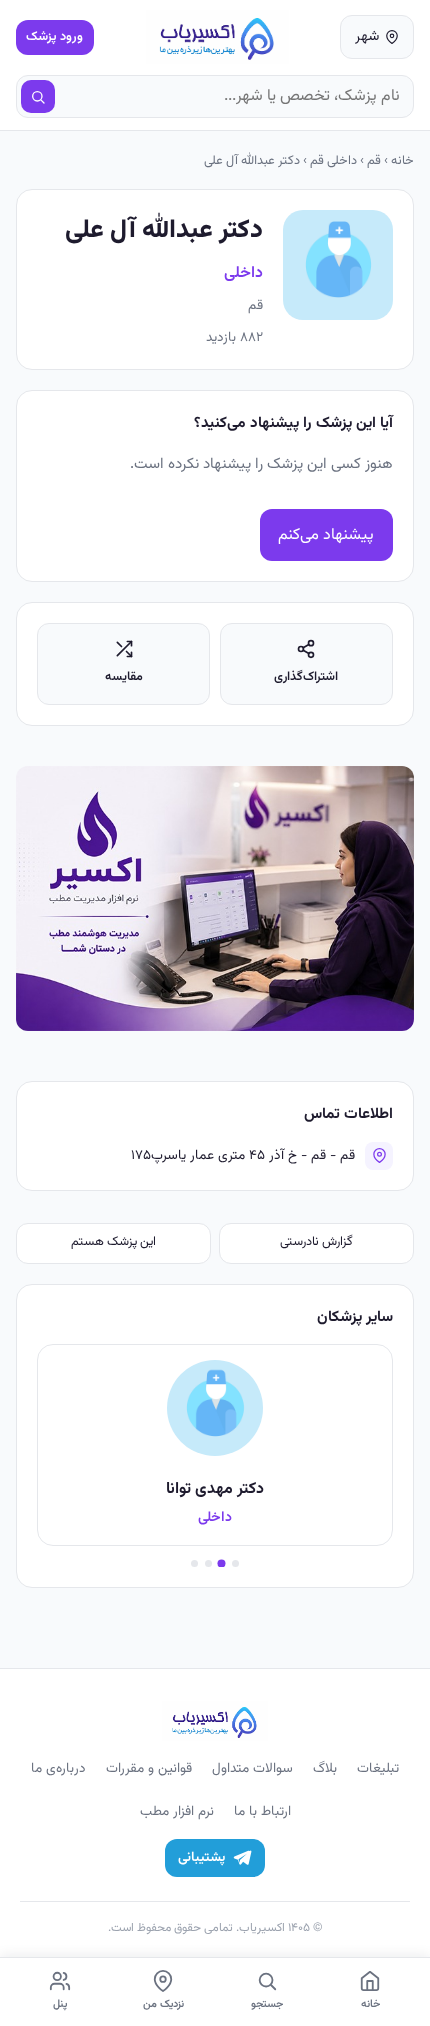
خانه (402, 161)
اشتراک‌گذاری (306, 677)
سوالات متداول (252, 1768)
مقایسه (124, 677)
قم (374, 161)
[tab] (235, 1563)
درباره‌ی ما (58, 1768)
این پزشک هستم (113, 1242)
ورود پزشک (54, 37)
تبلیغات (378, 1768)
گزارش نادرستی (316, 1242)
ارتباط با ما (262, 1811)
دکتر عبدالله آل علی (252, 161)
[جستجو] (38, 97)
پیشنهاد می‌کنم (326, 535)
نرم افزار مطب (177, 1811)
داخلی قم (333, 161)
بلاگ (325, 1768)
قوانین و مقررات (149, 1768)
